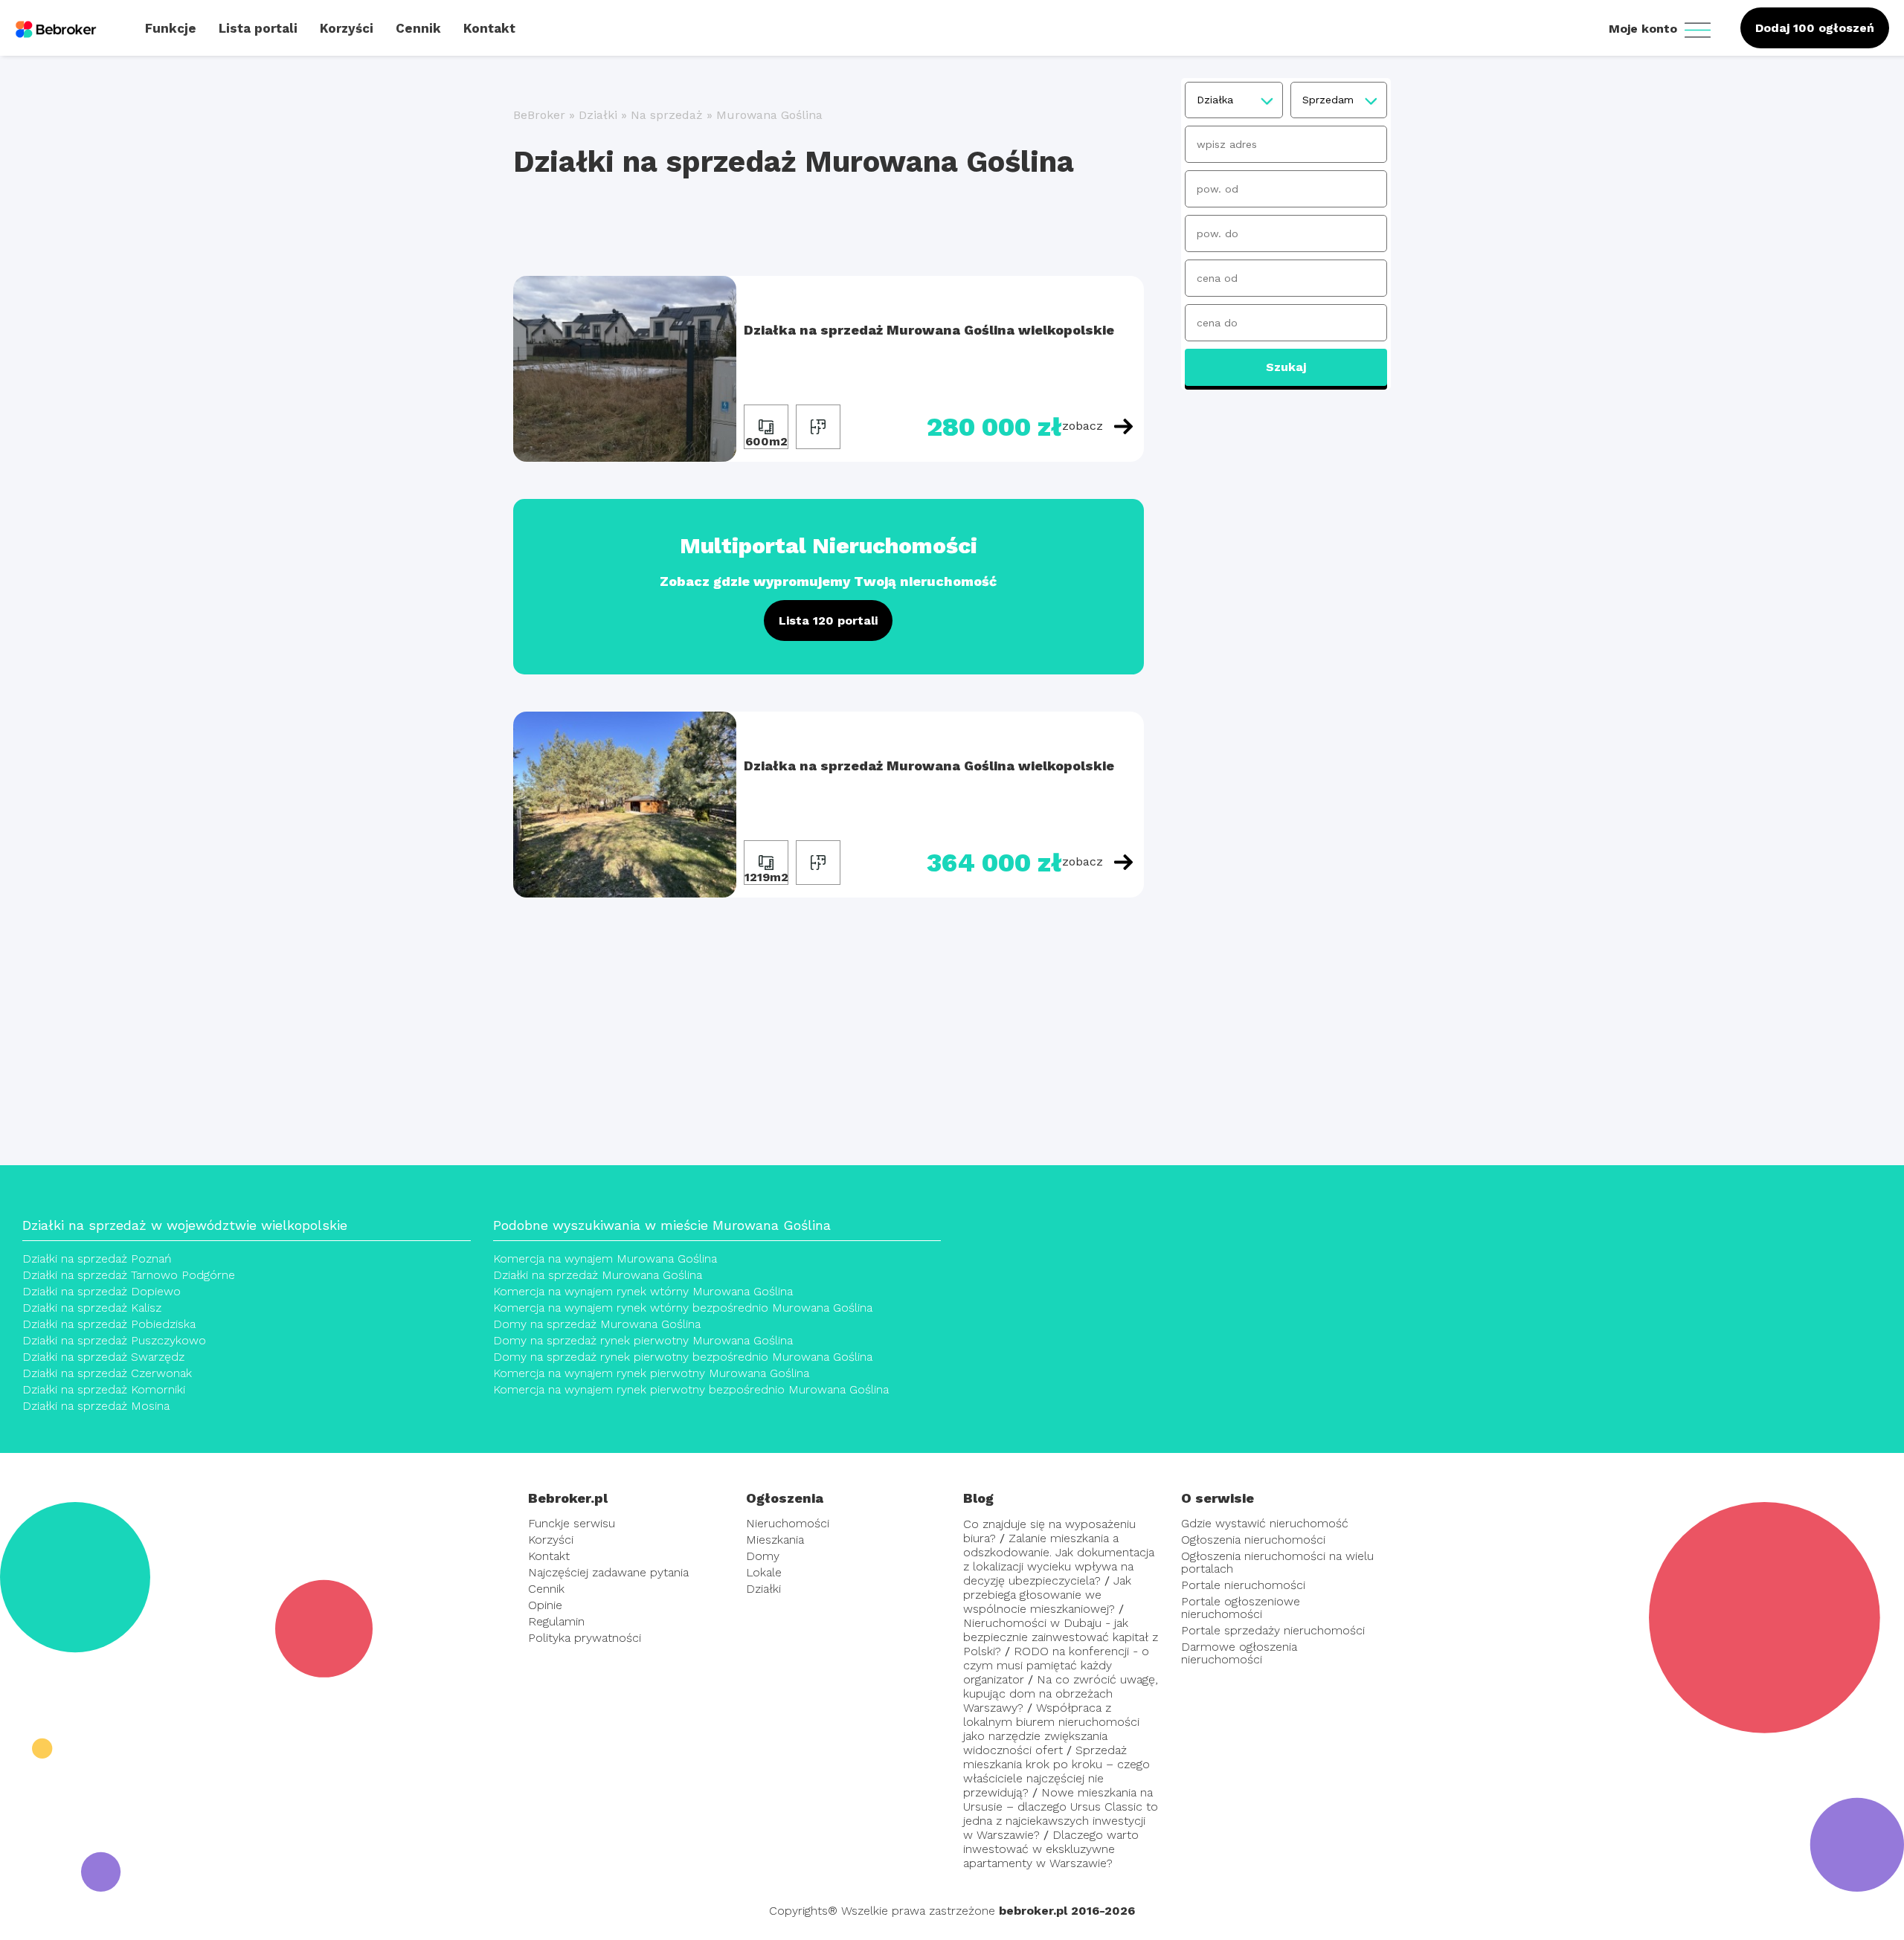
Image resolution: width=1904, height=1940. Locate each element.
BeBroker (539, 115)
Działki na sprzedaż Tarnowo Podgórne (129, 1275)
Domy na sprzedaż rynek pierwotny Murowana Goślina (643, 1340)
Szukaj (1286, 367)
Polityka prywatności (585, 1638)
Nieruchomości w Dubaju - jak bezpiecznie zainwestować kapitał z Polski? (1061, 1637)
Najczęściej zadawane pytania (608, 1572)
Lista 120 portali (828, 621)
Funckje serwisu (572, 1523)
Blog (978, 1498)
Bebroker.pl (568, 1498)
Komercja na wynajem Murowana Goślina (605, 1259)
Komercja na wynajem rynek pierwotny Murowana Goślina (651, 1373)
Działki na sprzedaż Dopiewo (102, 1291)
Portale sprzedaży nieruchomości (1273, 1630)
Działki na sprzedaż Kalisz (92, 1308)
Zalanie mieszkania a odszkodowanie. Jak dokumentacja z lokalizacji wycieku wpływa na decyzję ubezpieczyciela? (1059, 1559)
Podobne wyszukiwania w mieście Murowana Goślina (662, 1225)
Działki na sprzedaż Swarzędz (103, 1357)
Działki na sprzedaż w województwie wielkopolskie (185, 1225)
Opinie (545, 1605)
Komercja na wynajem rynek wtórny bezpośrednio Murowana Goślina (683, 1308)
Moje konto (1645, 29)
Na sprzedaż (667, 115)
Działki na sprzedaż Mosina (96, 1406)
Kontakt (549, 1556)
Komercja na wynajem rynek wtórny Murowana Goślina (643, 1291)
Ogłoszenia (785, 1498)
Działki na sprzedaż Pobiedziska (109, 1324)
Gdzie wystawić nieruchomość (1265, 1523)
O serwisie (1218, 1498)
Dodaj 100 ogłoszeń (1815, 28)
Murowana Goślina (769, 115)
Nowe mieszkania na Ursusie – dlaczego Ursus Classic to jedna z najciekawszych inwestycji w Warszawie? (1061, 1814)
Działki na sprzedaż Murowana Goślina (598, 1275)
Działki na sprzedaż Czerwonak (107, 1373)
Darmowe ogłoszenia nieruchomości (1239, 1653)
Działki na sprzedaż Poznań (97, 1259)
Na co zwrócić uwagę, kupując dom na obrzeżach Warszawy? (1061, 1694)
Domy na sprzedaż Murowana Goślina (597, 1324)
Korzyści (551, 1540)
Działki (598, 115)
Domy (763, 1556)
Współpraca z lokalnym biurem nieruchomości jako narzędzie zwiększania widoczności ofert (1051, 1729)
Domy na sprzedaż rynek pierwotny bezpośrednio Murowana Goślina (683, 1357)
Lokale (764, 1572)
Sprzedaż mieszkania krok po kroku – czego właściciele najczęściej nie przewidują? (1056, 1771)
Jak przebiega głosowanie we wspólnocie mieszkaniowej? (1047, 1595)
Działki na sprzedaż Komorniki (104, 1389)
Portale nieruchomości (1243, 1585)
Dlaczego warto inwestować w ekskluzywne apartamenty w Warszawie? (1051, 1849)
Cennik (546, 1589)
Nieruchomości (788, 1523)
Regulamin (556, 1621)
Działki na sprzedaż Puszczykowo (114, 1340)
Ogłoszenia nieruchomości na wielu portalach (1277, 1562)
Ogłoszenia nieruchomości (1253, 1540)
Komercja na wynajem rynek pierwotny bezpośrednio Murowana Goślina (691, 1389)
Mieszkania (775, 1540)
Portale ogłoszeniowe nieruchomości (1241, 1608)
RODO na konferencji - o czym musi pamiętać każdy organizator (1056, 1665)
